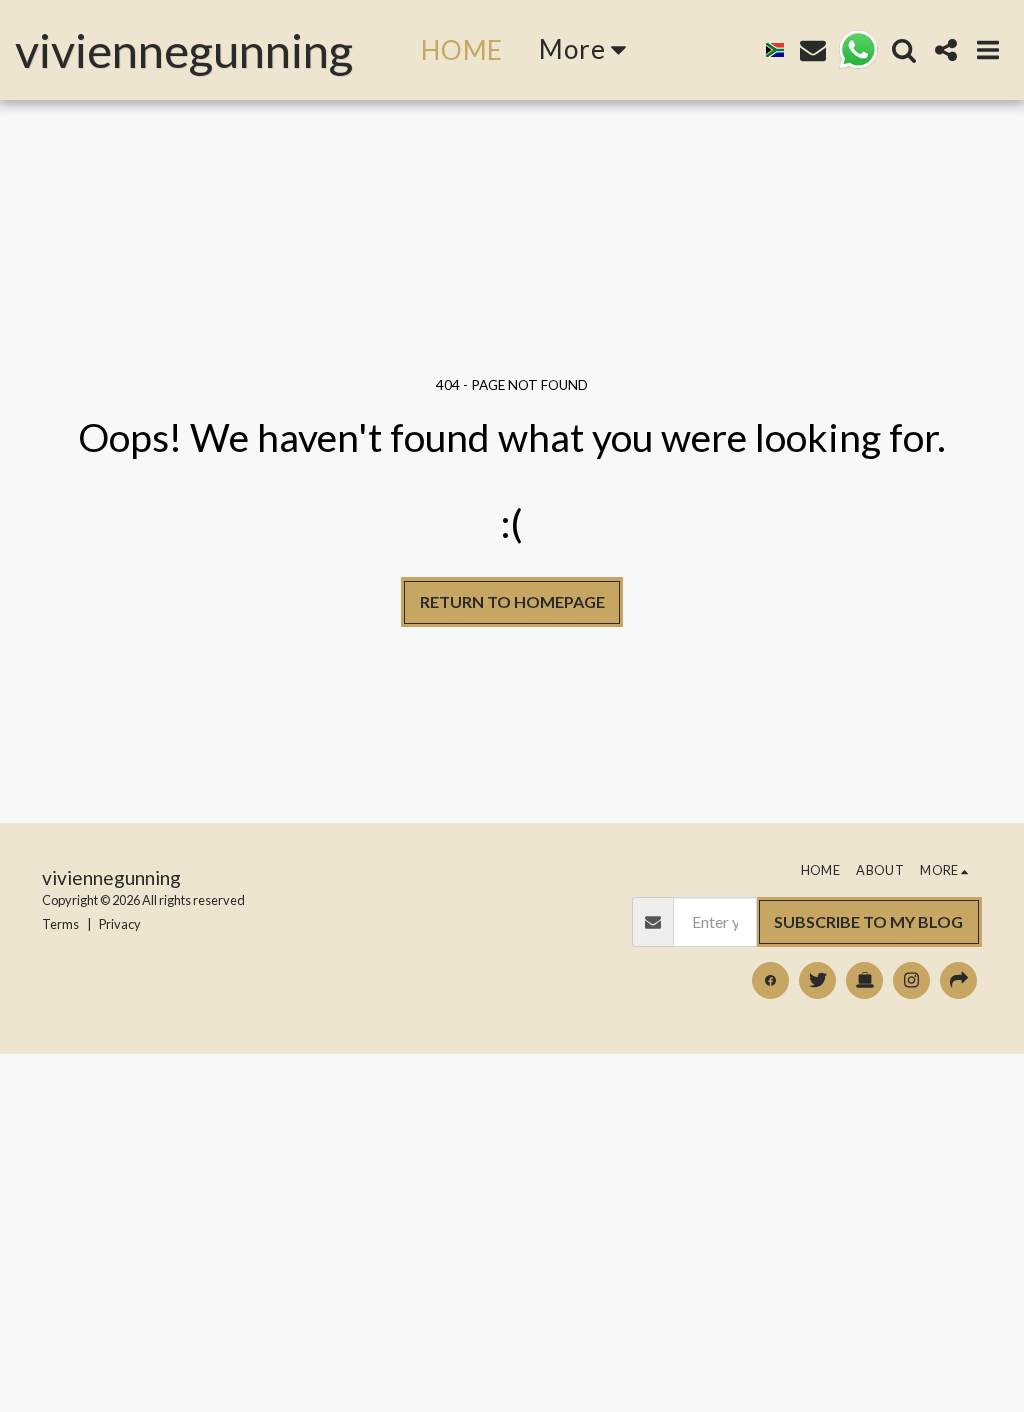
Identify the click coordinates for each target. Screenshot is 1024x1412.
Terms (60, 924)
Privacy (120, 924)
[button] (813, 50)
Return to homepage (512, 601)
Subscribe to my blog (868, 921)
